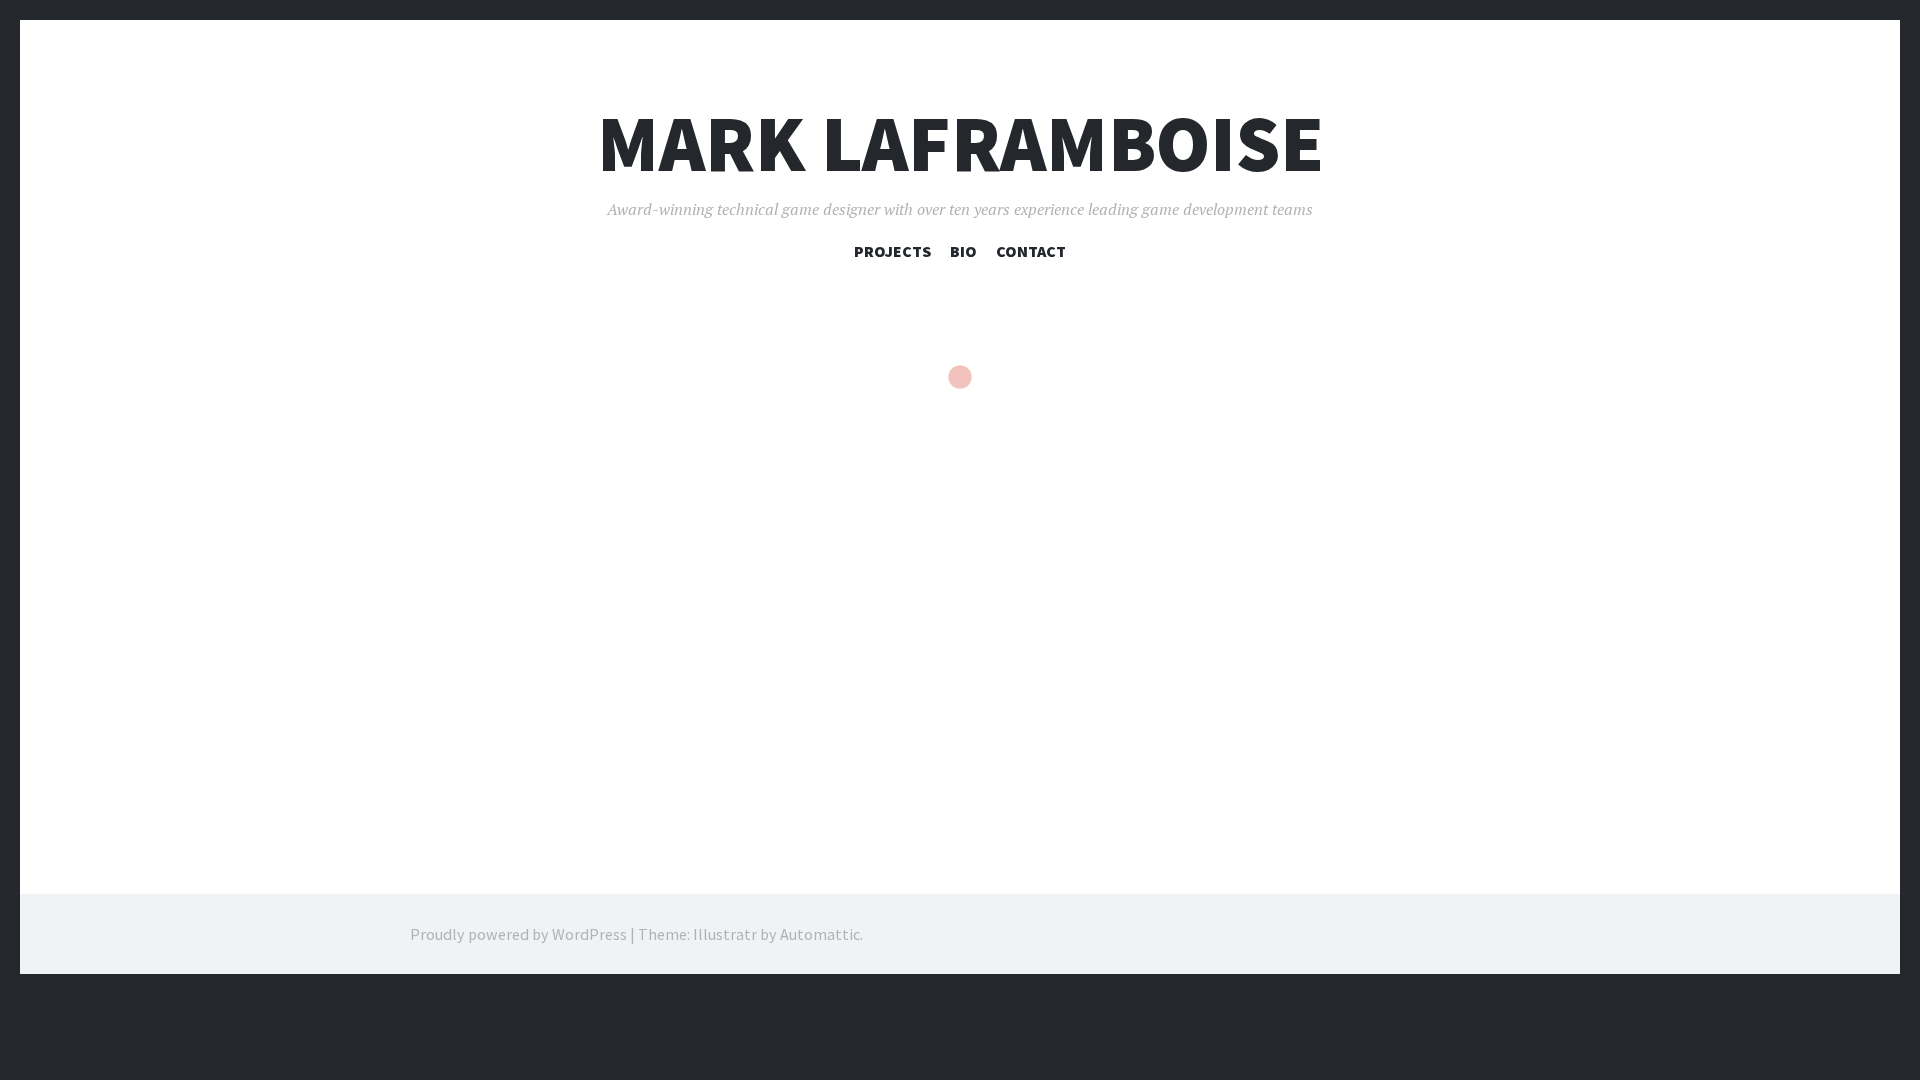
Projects (892, 251)
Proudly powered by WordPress (518, 934)
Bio (963, 251)
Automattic (820, 934)
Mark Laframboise (960, 143)
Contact (1031, 251)
